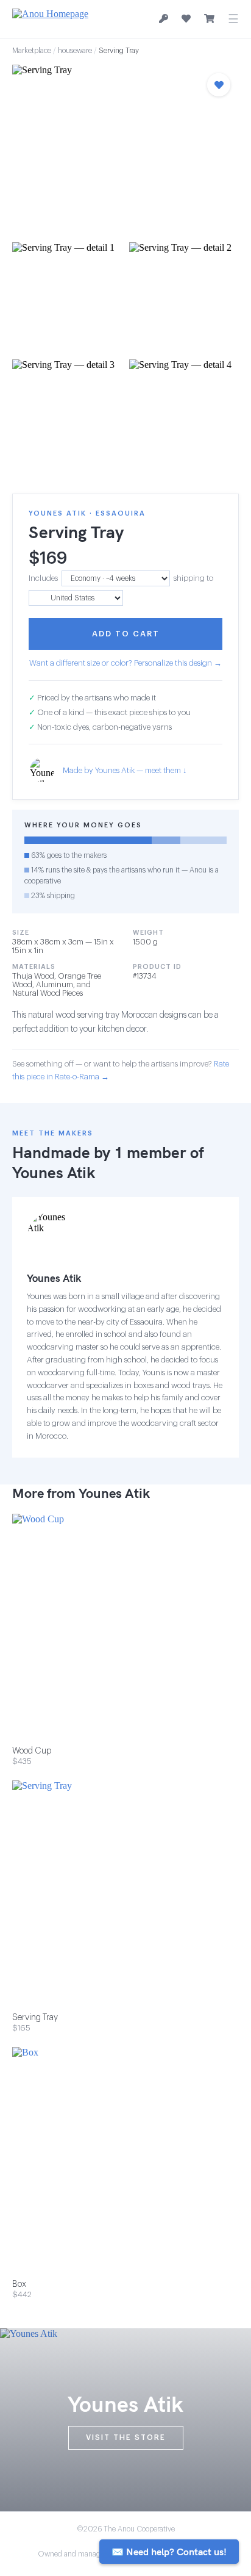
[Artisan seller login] (164, 19)
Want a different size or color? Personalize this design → (125, 663)
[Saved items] (186, 19)
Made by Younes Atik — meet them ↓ (125, 770)
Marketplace (32, 51)
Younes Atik (54, 1172)
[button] (125, 150)
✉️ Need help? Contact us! (169, 2552)
